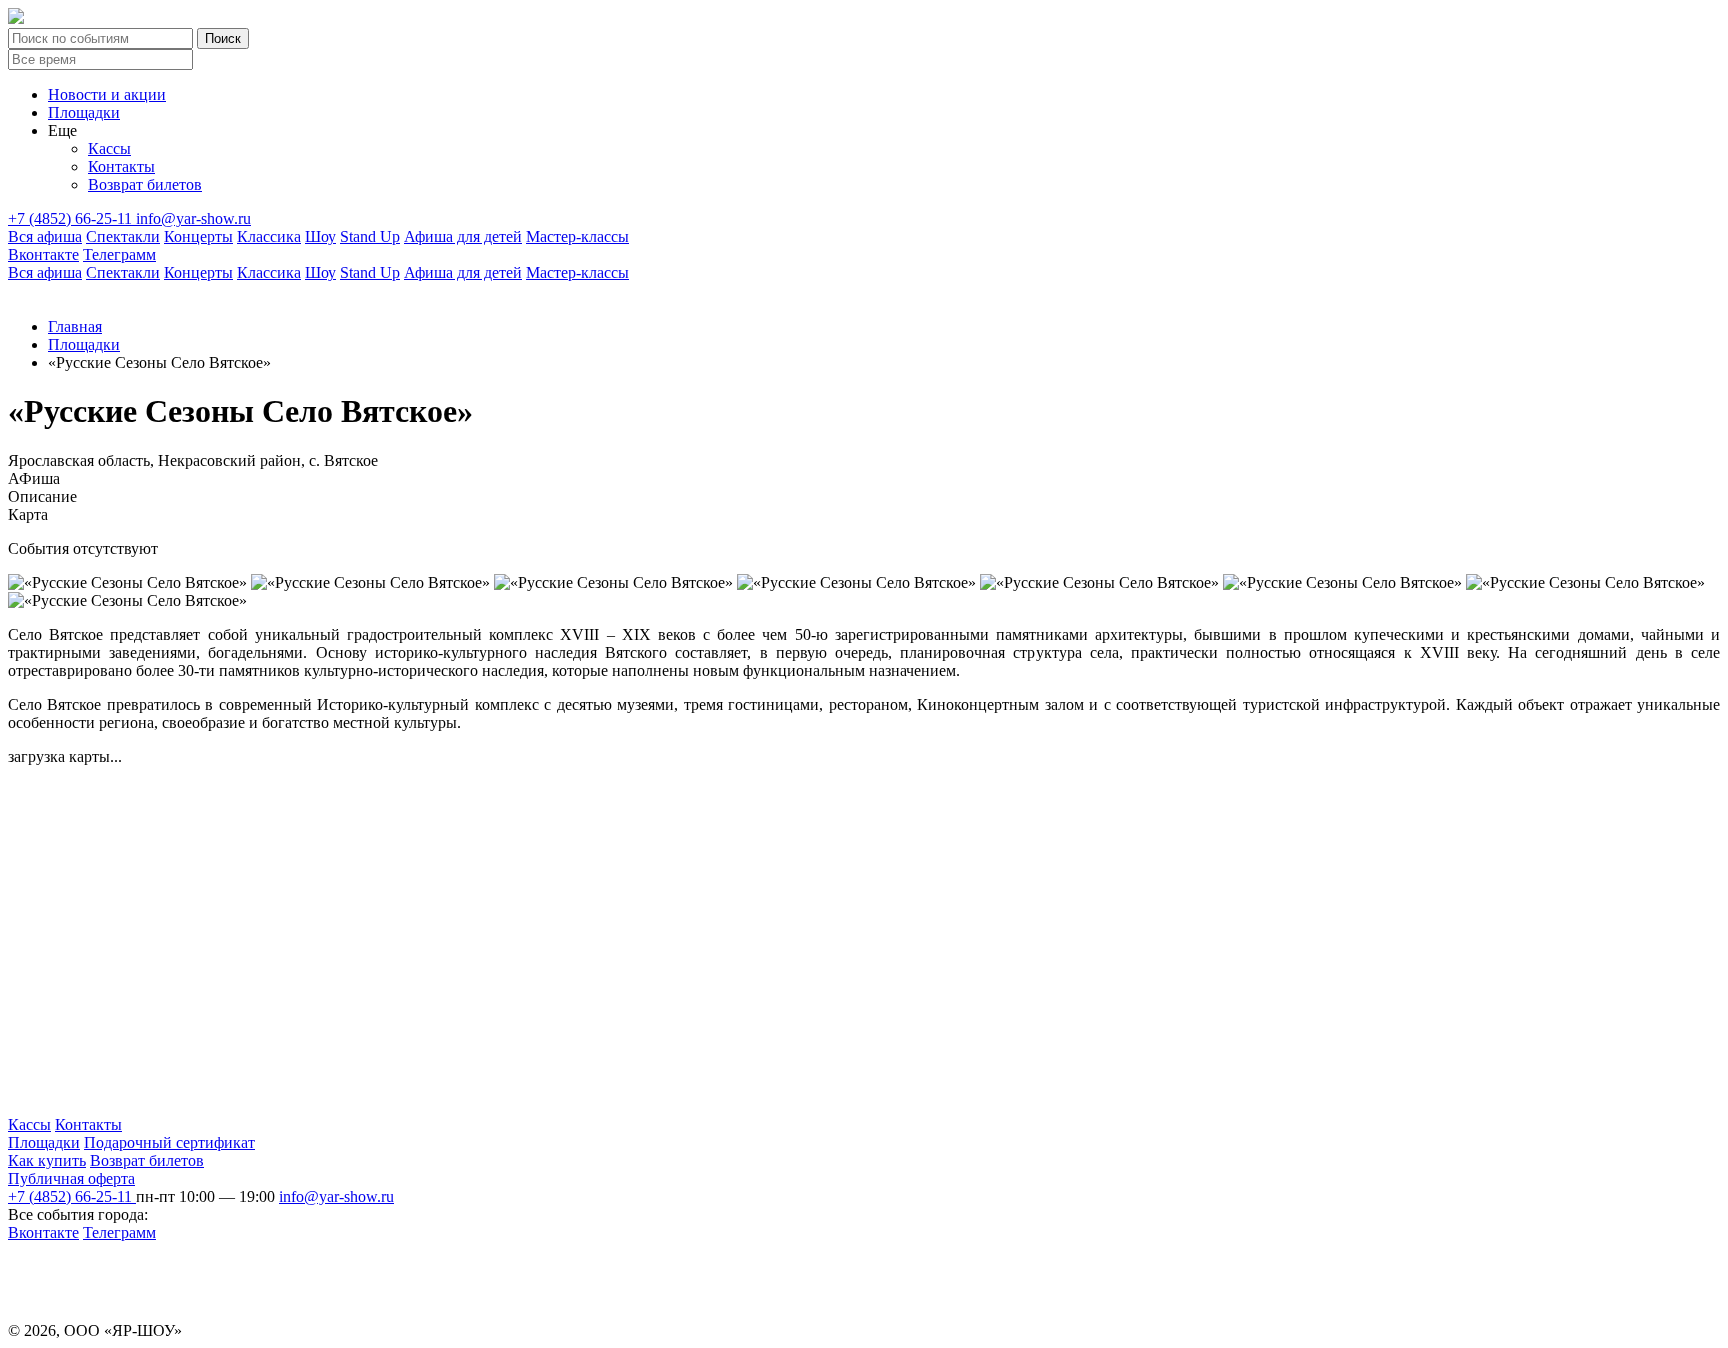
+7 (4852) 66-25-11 (72, 218)
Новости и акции (107, 94)
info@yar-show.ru (193, 218)
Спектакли (123, 236)
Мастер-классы (577, 236)
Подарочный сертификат (169, 1142)
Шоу (320, 236)
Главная (75, 326)
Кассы (109, 148)
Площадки (84, 112)
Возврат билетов (145, 184)
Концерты (198, 236)
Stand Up (370, 236)
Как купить (47, 1160)
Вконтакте (43, 254)
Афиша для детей (463, 236)
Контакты (121, 166)
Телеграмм (119, 254)
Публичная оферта (71, 1178)
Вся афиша (45, 236)
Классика (269, 236)
